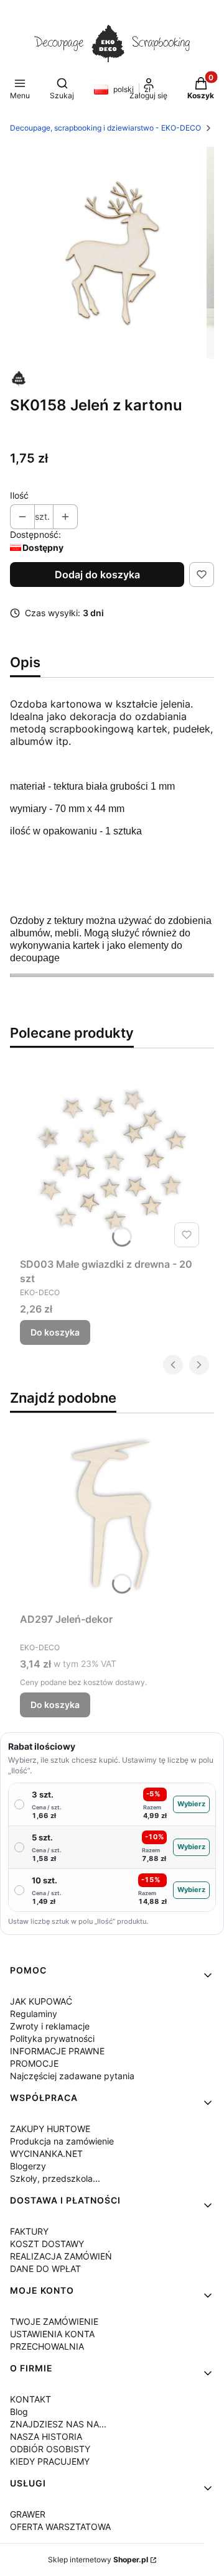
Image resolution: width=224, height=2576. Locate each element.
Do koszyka (55, 1332)
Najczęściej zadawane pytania (72, 2076)
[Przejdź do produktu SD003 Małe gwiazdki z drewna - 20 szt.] (112, 1160)
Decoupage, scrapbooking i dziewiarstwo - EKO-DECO (105, 128)
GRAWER (28, 2514)
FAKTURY (29, 2231)
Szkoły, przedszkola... (55, 2178)
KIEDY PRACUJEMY (50, 2461)
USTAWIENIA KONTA (52, 2334)
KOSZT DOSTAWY (47, 2244)
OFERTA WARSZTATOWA (60, 2527)
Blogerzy (28, 2166)
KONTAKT (30, 2399)
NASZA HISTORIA (46, 2436)
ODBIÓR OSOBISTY (50, 2449)
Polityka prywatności (52, 2038)
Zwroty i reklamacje (50, 2026)
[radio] (112, 1805)
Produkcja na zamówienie (62, 2141)
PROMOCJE (34, 2063)
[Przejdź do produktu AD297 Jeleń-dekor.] (112, 1515)
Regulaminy (34, 2014)
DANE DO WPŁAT (45, 2269)
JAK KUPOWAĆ (41, 2001)
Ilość (19, 495)
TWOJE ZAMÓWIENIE (54, 2321)
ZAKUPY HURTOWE (50, 2129)
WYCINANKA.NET (46, 2154)
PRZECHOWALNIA (47, 2346)
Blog (19, 2412)
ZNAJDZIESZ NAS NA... (58, 2424)
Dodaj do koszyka (97, 575)
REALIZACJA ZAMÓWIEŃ (61, 2256)
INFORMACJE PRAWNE (57, 2051)
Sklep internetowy (98, 2560)
